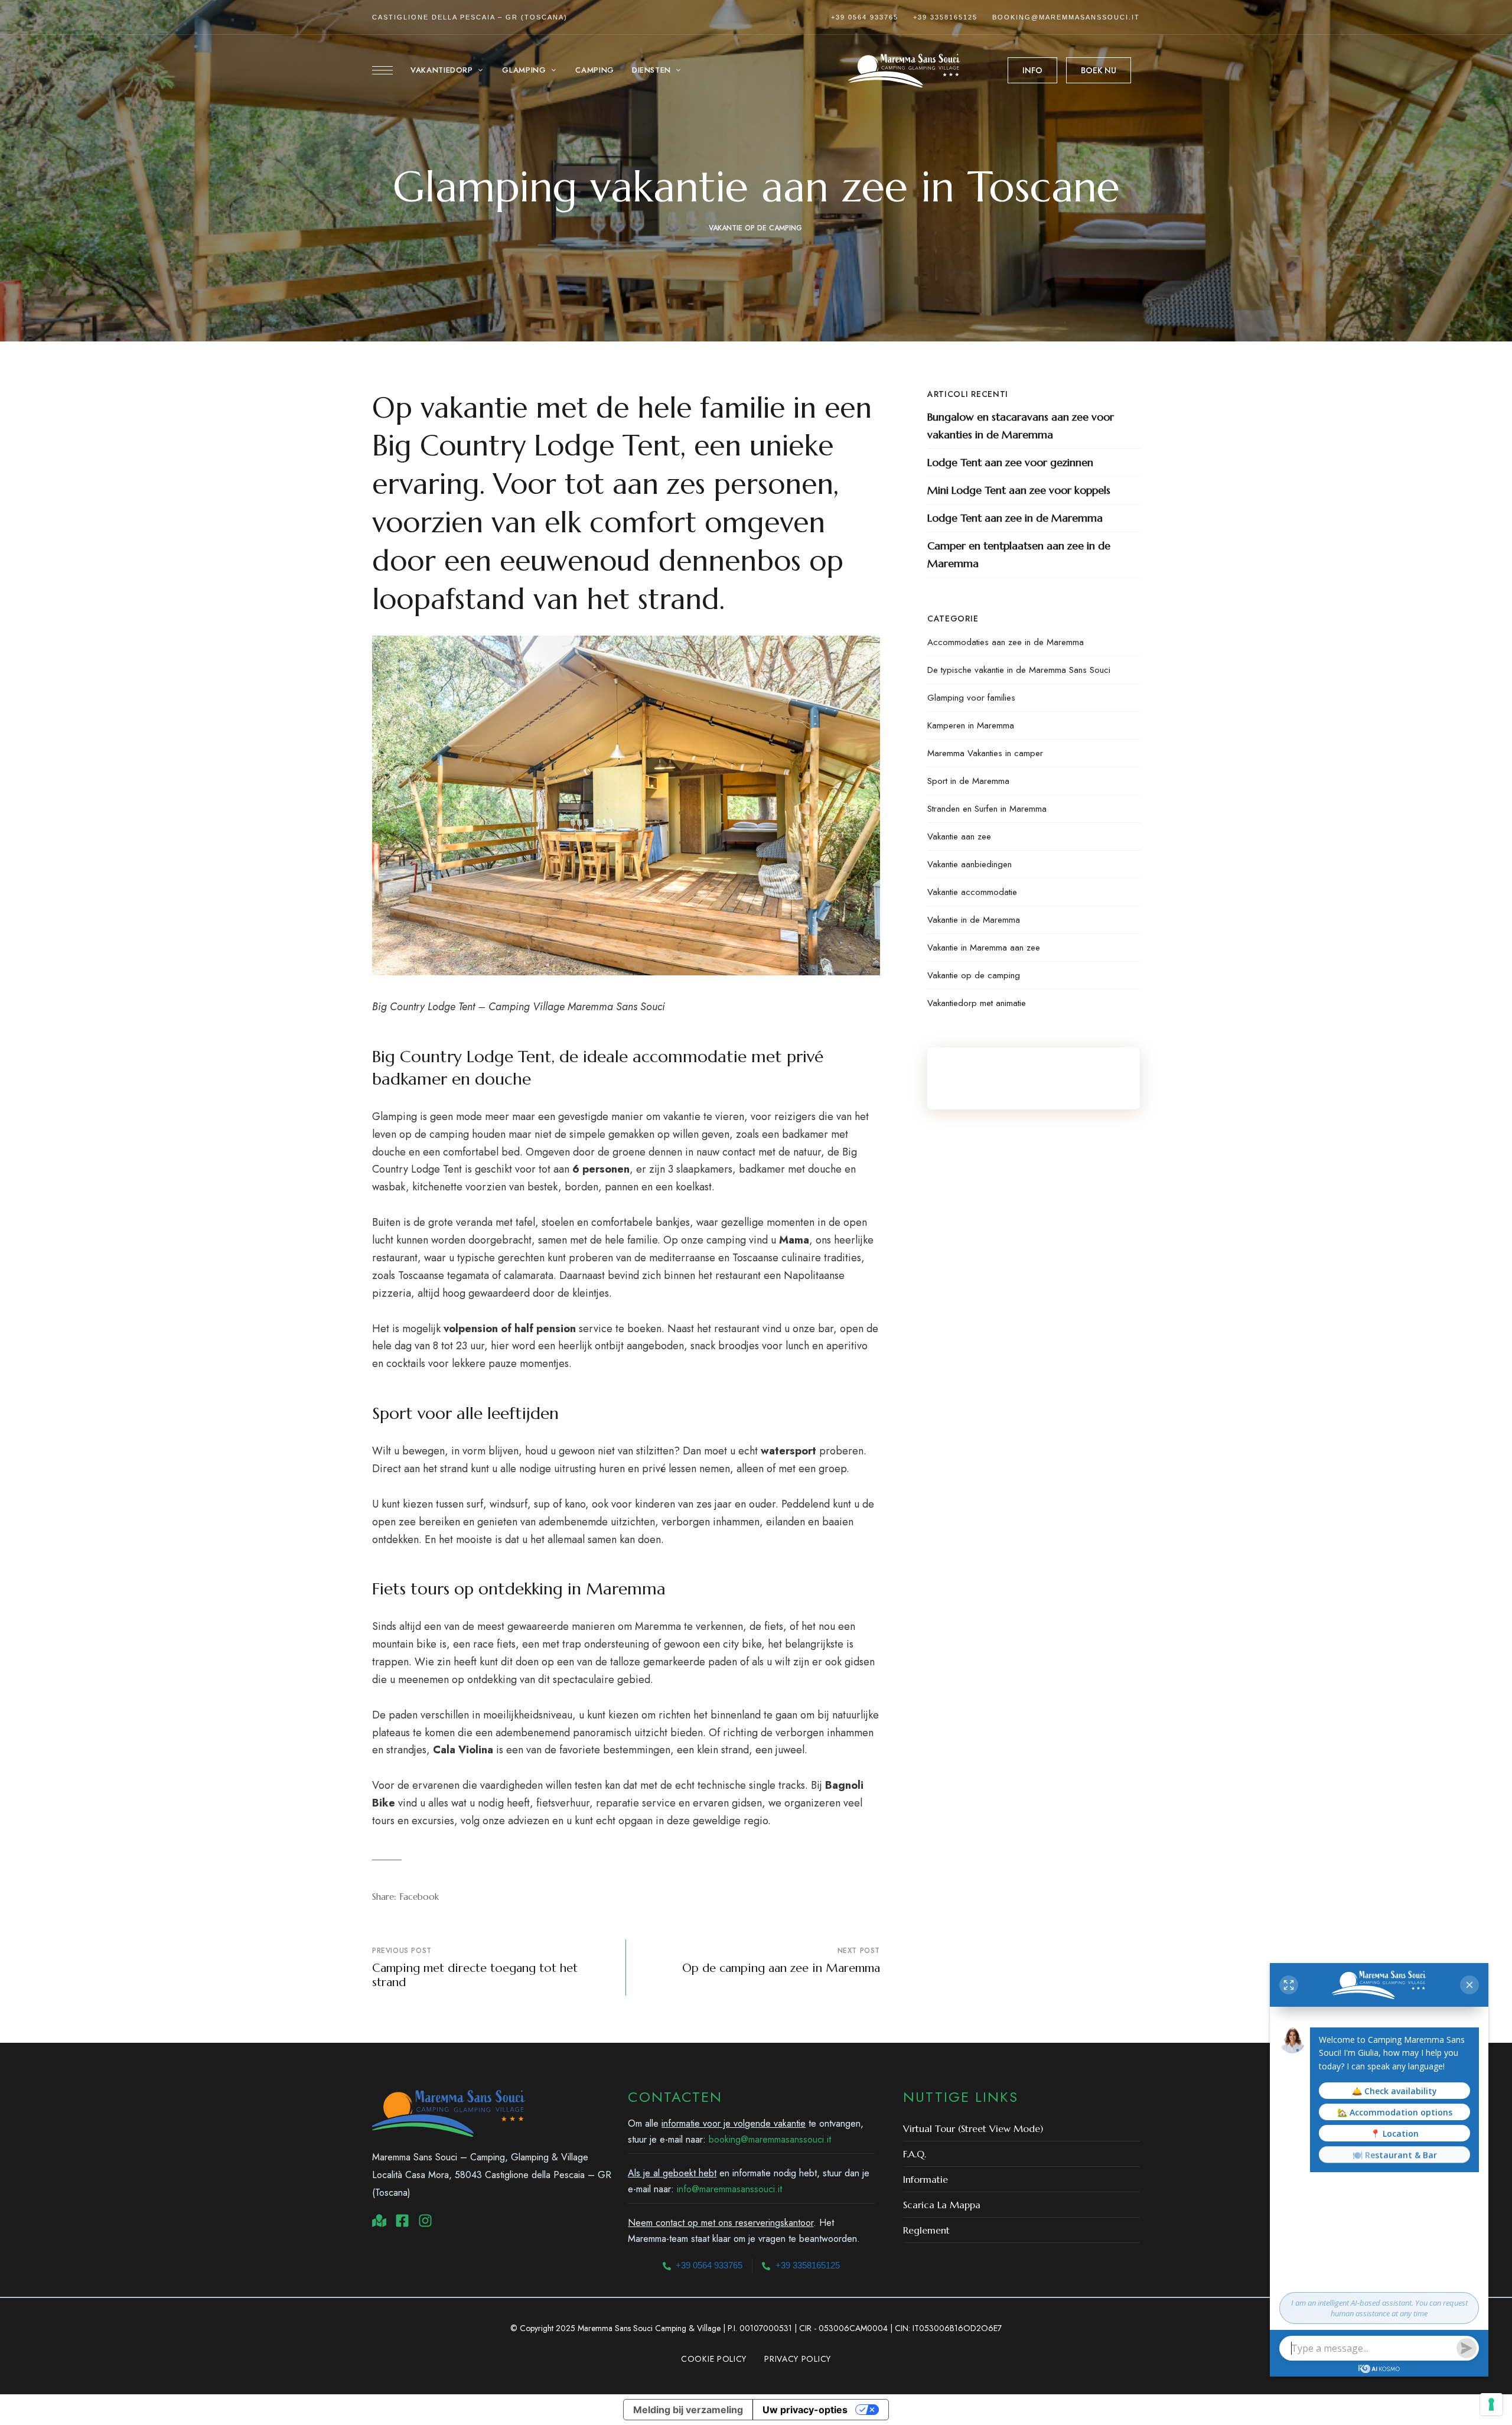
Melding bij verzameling (688, 2410)
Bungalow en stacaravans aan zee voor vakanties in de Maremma (1021, 426)
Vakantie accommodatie (972, 892)
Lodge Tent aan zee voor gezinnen (1010, 462)
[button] (1032, 70)
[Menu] (382, 70)
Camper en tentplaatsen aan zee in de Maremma (1019, 554)
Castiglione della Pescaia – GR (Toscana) (470, 17)
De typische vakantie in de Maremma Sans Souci (1019, 670)
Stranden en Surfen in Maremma (987, 809)
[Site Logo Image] (904, 71)
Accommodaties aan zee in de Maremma (1006, 642)
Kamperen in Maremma (971, 725)
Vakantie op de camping (755, 228)
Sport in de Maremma (968, 781)
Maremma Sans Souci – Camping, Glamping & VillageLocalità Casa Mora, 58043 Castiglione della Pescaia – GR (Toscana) (492, 2175)
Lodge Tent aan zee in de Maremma (1015, 518)
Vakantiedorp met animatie (977, 1003)
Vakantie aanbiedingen (970, 864)
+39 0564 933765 (865, 17)
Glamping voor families (971, 698)
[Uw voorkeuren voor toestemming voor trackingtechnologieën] (1491, 2404)
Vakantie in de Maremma (974, 920)
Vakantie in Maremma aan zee (984, 948)
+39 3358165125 (945, 17)
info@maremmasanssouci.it (729, 2189)
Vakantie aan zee (959, 836)
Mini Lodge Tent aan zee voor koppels (1019, 490)
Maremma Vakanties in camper (985, 753)
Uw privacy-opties (805, 2410)
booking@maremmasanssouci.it (1066, 17)
